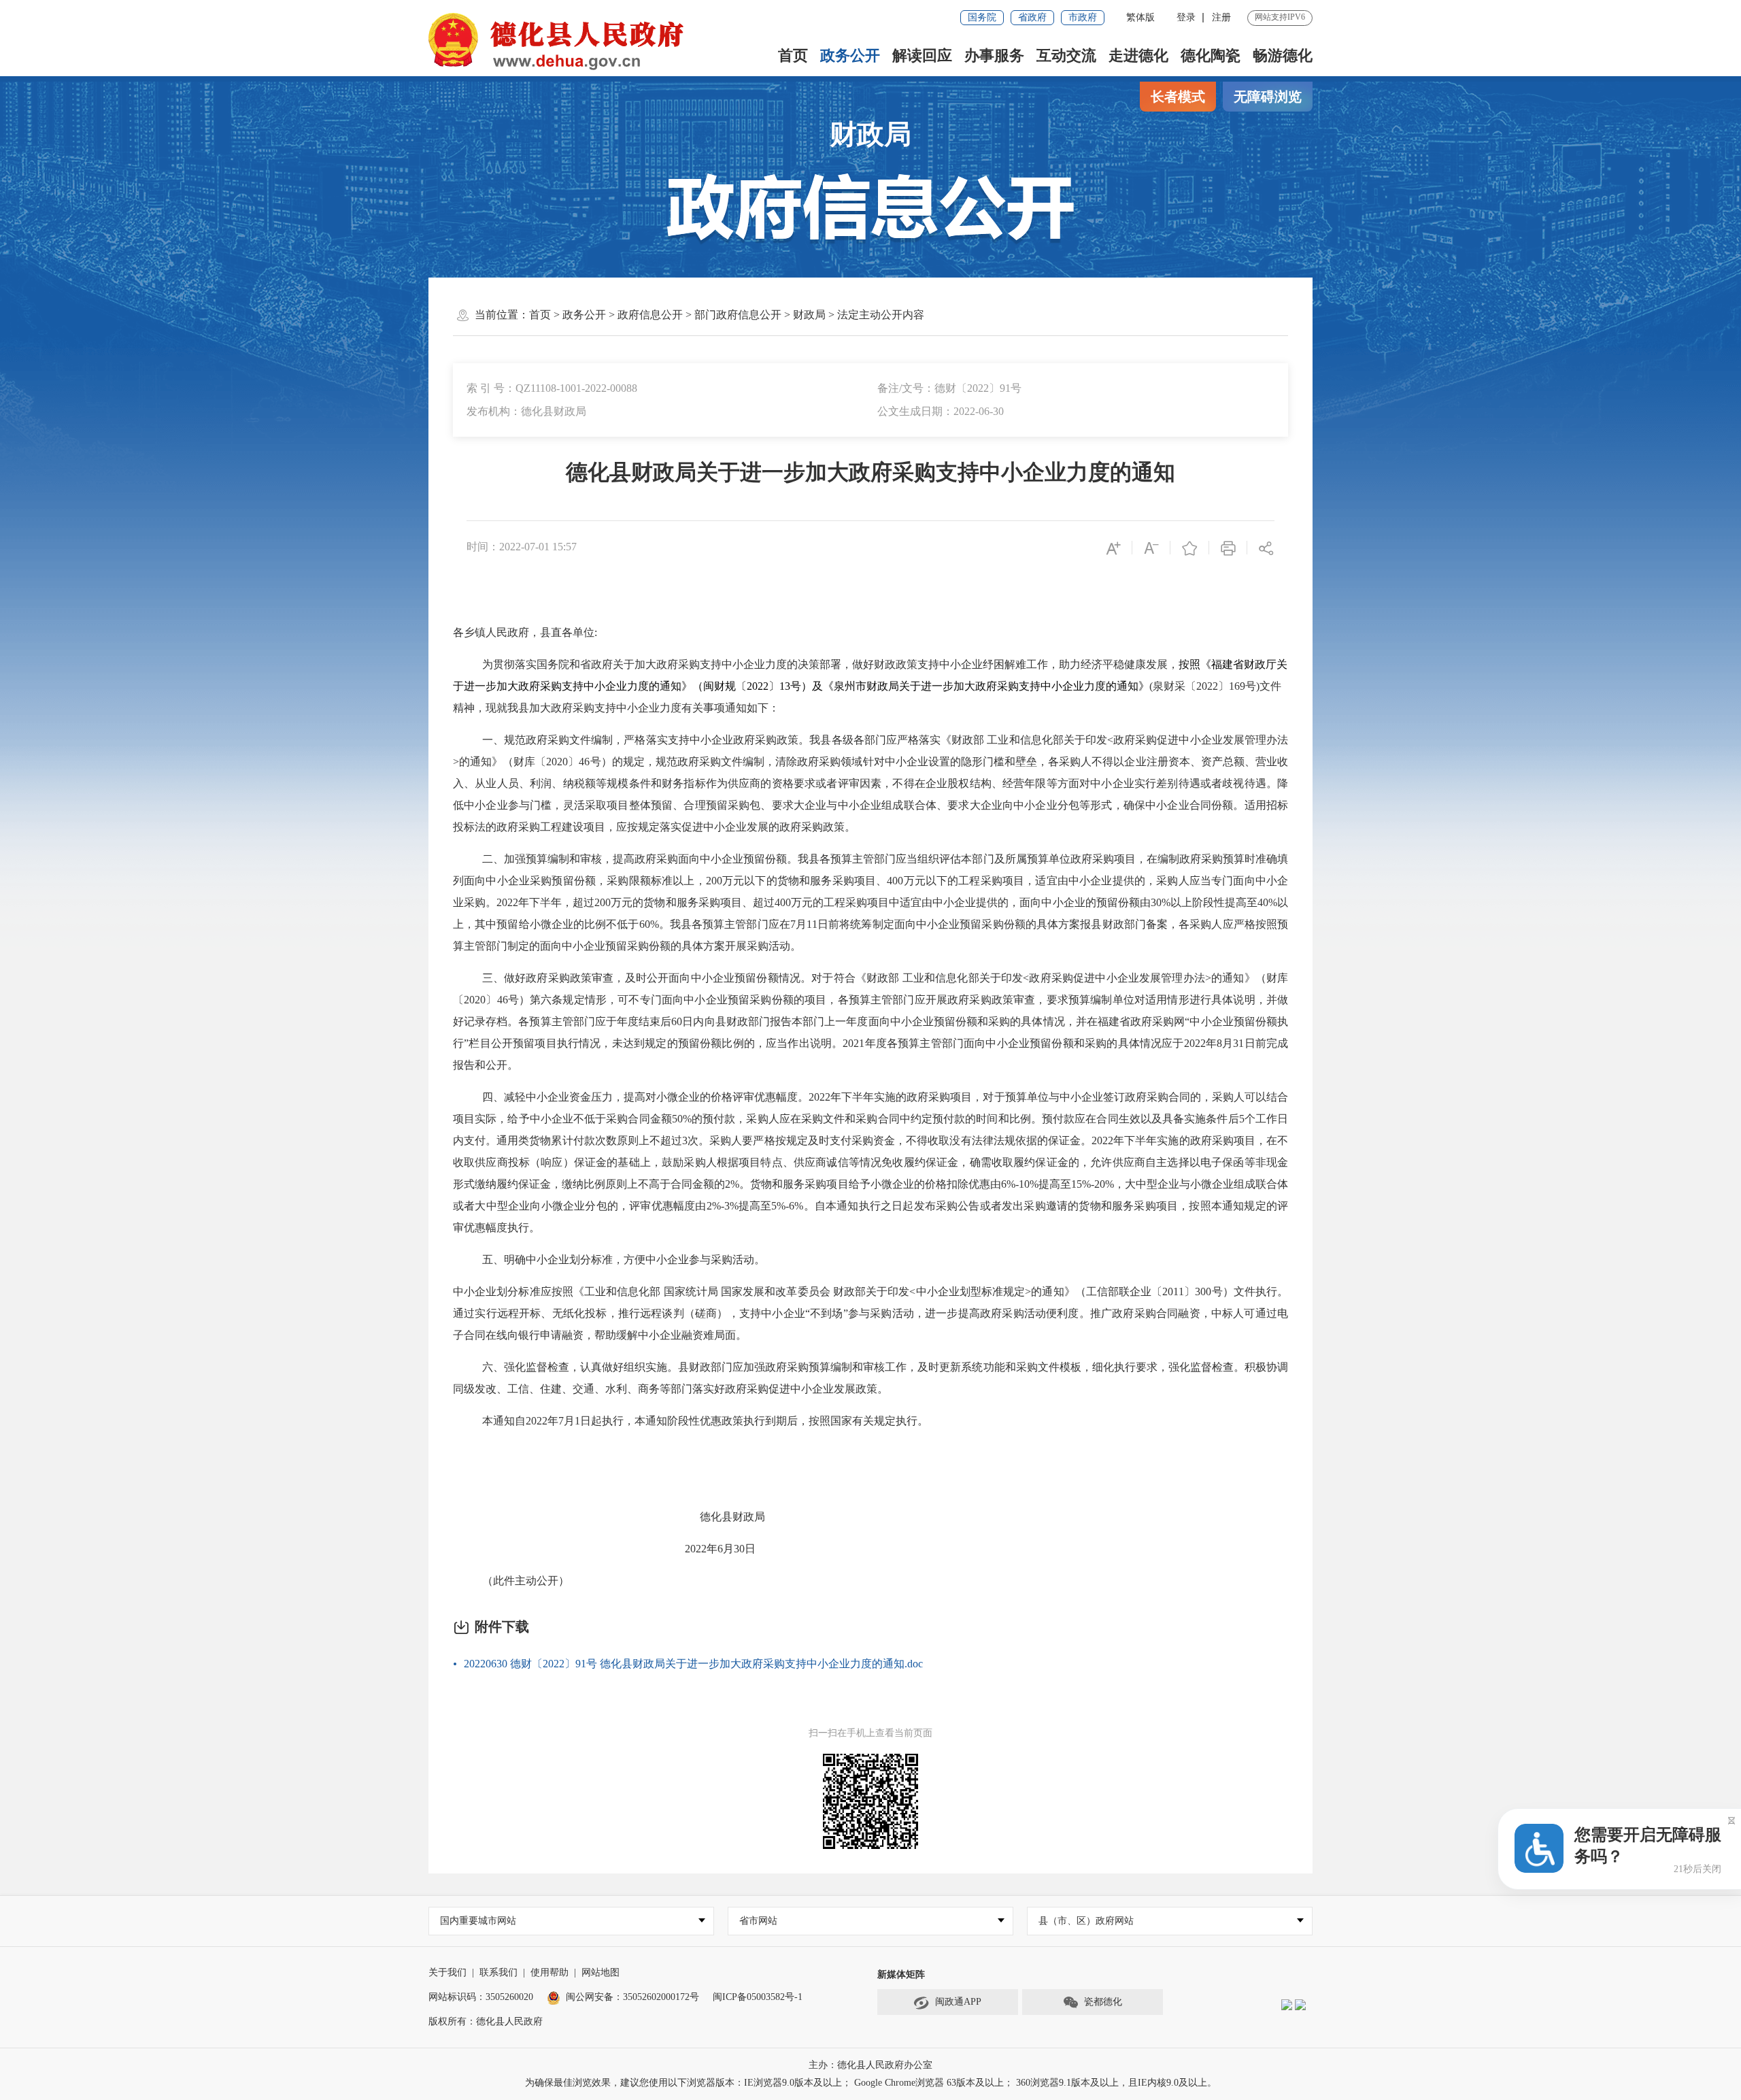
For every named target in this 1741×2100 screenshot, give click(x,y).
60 (677, 1021)
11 (812, 924)
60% (649, 924)
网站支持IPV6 (1280, 17)
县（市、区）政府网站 (1086, 1921)
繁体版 (1140, 17)
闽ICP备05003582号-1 (758, 1997)
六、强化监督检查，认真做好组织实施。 (580, 1367)
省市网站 (758, 1921)
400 (895, 881)
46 (584, 762)
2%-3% (723, 1206)
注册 (1221, 17)
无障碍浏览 (1268, 97)
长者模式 (1178, 97)
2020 (557, 762)
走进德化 (1138, 55)
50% (682, 1119)
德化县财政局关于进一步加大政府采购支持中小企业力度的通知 (870, 472)
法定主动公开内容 (881, 315)
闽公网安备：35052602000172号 (632, 1997)
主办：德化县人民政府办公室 (870, 2065)
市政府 (1083, 17)
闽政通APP (958, 2002)
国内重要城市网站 (478, 1921)
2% (732, 1184)
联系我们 (498, 1972)
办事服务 (994, 55)
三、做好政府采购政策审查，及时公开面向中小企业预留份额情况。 (647, 978)
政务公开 (850, 55)
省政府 (1032, 17)
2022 (758, 686)
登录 (1186, 17)
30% (1161, 902)
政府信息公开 (650, 315)
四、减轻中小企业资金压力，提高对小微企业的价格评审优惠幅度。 (646, 1097)
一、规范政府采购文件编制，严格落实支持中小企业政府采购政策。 (646, 740)
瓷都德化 (1103, 2002)
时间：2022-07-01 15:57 (522, 547)
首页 (793, 55)
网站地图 (601, 1972)
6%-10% (1020, 1184)
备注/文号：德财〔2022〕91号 (949, 388)
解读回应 (922, 55)
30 (739, 1549)
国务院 (982, 17)
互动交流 (1066, 55)
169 (1237, 686)
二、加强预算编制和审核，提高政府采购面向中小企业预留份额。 (640, 859)
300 (1203, 1291)
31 (1238, 1043)
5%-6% (787, 1206)
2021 (853, 1043)
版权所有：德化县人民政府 (486, 2021)
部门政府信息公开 (738, 315)
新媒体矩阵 (901, 1974)
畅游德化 (1283, 55)
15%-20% (1093, 1184)
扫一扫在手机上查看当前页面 (870, 1733)
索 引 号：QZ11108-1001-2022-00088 (552, 388)
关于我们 (447, 1972)
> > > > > (727, 315)
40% (1267, 902)
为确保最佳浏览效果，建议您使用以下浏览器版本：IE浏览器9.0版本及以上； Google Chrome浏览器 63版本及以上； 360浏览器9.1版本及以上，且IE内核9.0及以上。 (871, 2083)
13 (785, 686)
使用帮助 (550, 1972)
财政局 (870, 134)
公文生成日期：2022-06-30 (941, 411)
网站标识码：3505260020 (481, 1997)
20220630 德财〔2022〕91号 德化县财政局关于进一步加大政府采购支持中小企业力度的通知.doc (693, 1664)
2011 (1173, 1291)
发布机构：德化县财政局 (526, 411)
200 (714, 881)
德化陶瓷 (1211, 55)
